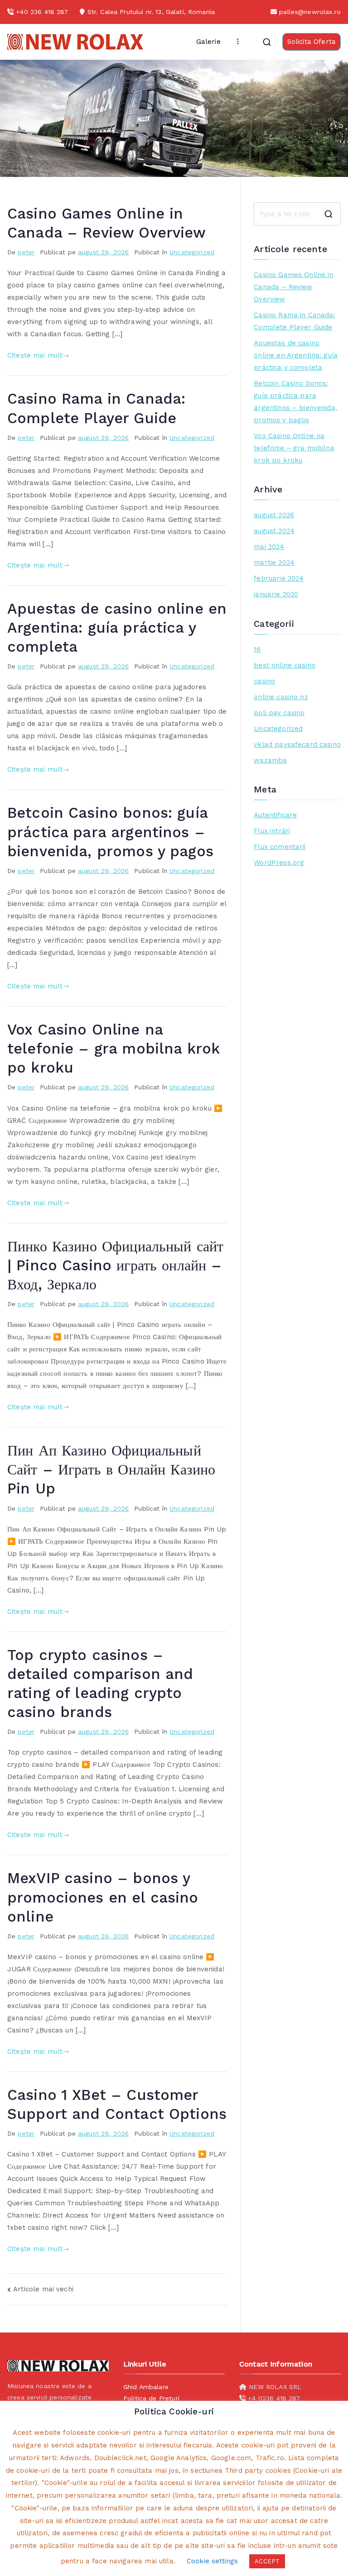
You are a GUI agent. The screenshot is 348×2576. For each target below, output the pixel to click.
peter (26, 252)
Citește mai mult (35, 355)
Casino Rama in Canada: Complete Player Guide (294, 321)
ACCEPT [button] (267, 2561)
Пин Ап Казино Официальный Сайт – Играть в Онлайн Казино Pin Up (111, 1469)
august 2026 (274, 515)
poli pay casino (279, 713)
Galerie (208, 42)
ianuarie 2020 (276, 594)
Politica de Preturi (151, 2398)
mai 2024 (269, 547)
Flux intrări (272, 831)
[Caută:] (297, 214)
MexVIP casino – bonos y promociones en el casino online (103, 1897)
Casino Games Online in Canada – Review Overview (293, 287)
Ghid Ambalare (146, 2387)
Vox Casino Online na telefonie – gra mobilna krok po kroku (113, 1049)
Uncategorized (192, 252)
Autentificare (275, 815)
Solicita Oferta (312, 42)
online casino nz (281, 697)
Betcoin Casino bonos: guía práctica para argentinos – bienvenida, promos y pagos (110, 832)
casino (264, 681)
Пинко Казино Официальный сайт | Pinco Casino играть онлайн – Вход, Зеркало (115, 1265)
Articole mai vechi (43, 2289)
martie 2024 (274, 563)
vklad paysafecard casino (297, 744)
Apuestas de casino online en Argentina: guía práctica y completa (117, 628)
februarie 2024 (279, 578)
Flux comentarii (280, 847)
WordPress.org (279, 863)
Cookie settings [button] (212, 2561)
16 (257, 649)
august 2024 (274, 531)
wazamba (270, 760)
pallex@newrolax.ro (310, 12)
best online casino (285, 665)
